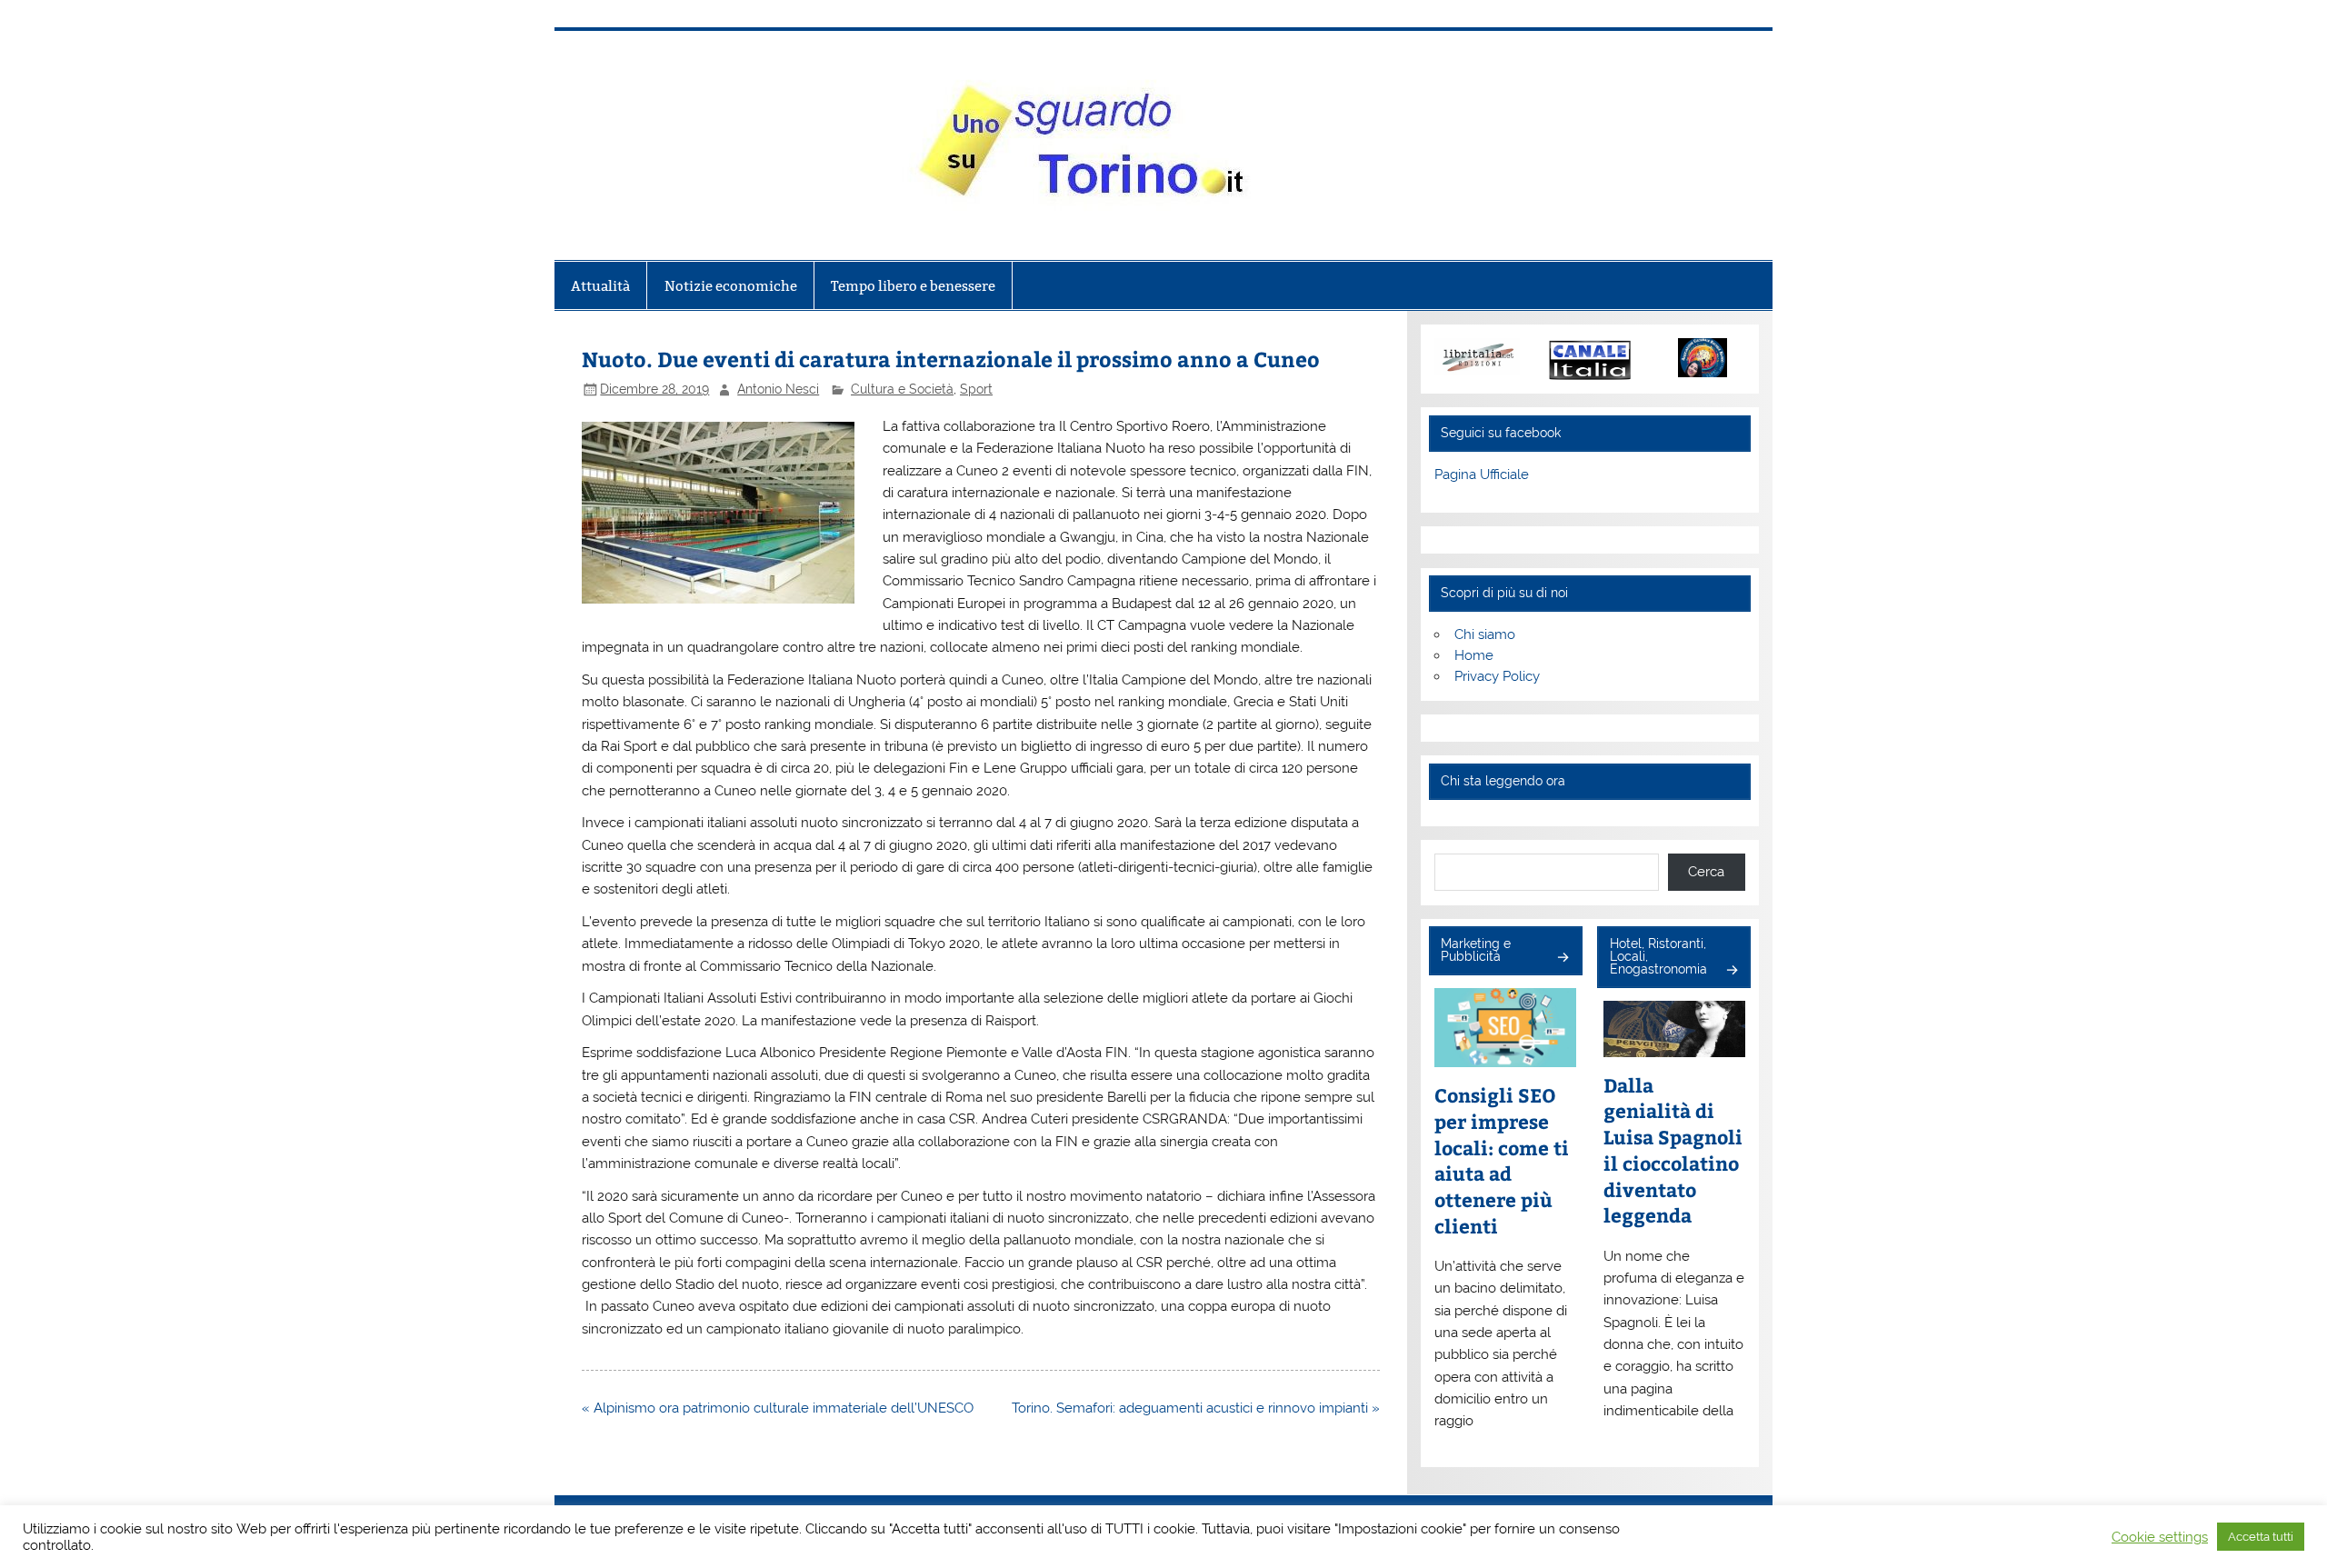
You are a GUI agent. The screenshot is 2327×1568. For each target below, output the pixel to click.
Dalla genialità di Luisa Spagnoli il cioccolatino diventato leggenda (1673, 1151)
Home (1474, 655)
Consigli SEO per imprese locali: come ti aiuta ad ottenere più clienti (1502, 1161)
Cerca (1706, 872)
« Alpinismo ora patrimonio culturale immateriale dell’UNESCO (778, 1408)
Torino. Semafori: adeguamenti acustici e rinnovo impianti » (1196, 1408)
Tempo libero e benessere (913, 286)
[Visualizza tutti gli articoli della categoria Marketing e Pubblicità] (1562, 959)
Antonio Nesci (778, 389)
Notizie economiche (731, 286)
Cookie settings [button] (2160, 1537)
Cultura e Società (902, 389)
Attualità (600, 286)
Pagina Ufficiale (1482, 474)
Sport (976, 389)
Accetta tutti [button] (2261, 1537)
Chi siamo (1485, 634)
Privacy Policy (1497, 676)
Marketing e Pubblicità (1476, 950)
